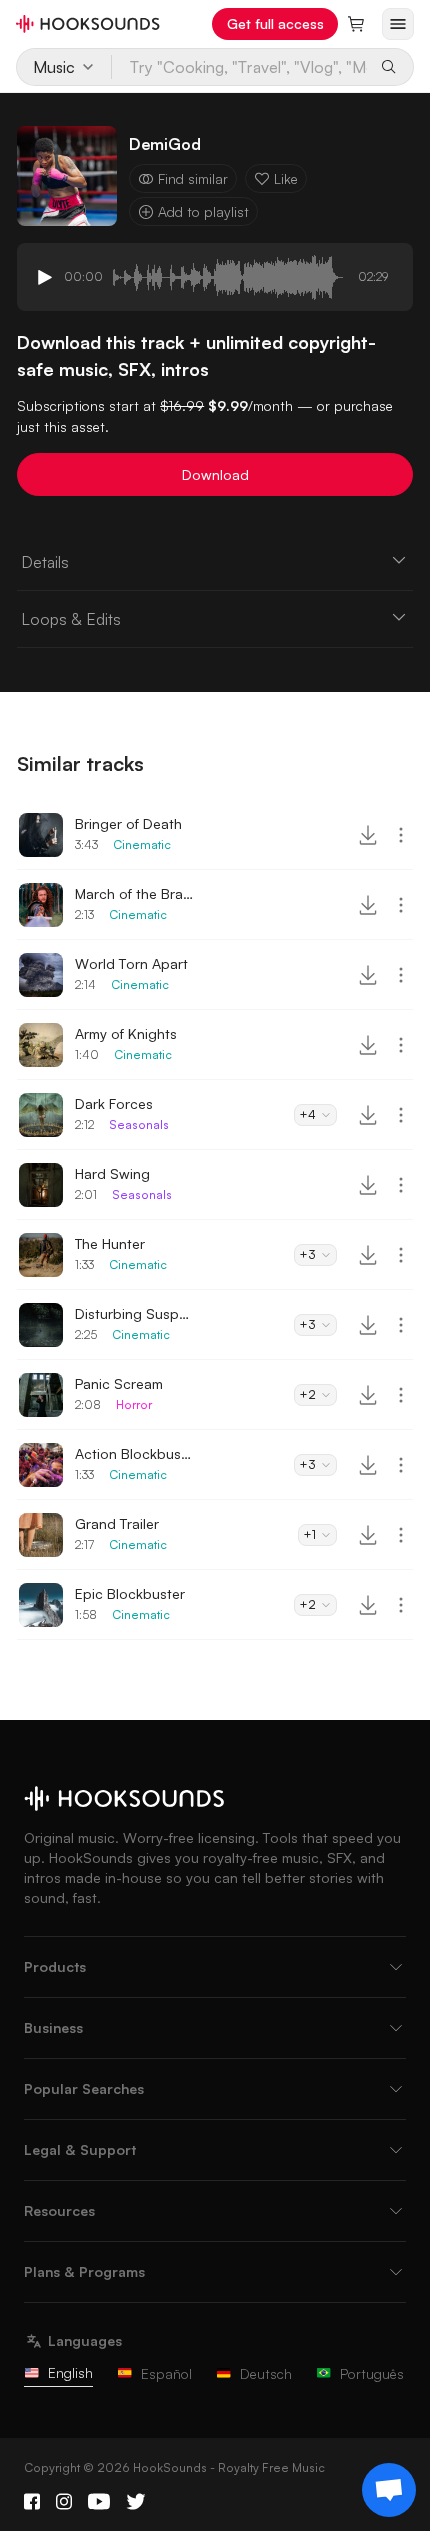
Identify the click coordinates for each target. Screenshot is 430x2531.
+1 (309, 1534)
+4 (307, 1114)
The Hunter (110, 1243)
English (70, 2372)
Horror (134, 1404)
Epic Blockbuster (130, 1593)
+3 (307, 1254)
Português (372, 2373)
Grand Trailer (117, 1523)
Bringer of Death (128, 823)
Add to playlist (203, 211)
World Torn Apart (131, 963)
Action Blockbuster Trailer (135, 1453)
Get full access (275, 23)
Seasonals (139, 1124)
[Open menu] (398, 24)
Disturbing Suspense (135, 1313)
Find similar (193, 178)
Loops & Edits (71, 619)
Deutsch (266, 2373)
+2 (307, 1394)
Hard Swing (112, 1173)
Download (215, 474)
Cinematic (142, 844)
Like (286, 178)
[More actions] (401, 835)
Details (45, 562)
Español (166, 2373)
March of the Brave (135, 893)
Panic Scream (119, 1383)
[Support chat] (389, 2490)
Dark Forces (114, 1103)
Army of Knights (126, 1033)
